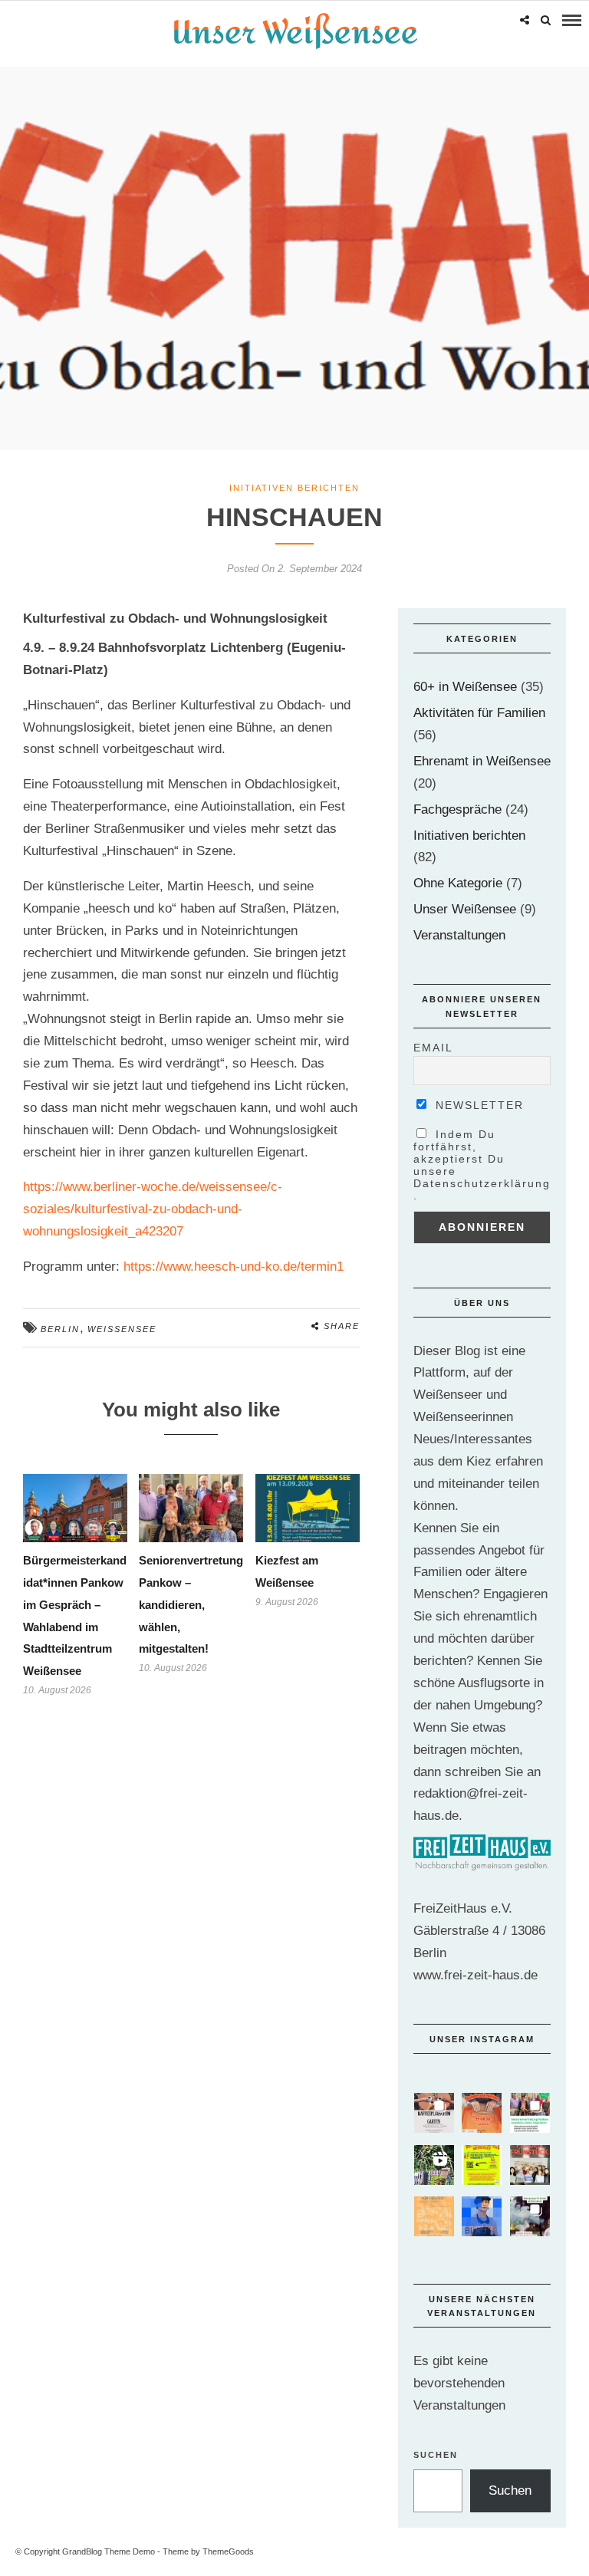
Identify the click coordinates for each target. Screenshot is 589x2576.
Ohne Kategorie (458, 883)
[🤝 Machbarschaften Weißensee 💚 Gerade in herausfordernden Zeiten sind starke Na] (482, 2165)
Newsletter (477, 1105)
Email (433, 1048)
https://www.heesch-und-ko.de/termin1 (234, 1267)
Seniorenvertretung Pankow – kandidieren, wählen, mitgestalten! (191, 1605)
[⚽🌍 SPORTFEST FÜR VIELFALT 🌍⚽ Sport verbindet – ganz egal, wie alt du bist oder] (434, 2216)
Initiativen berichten (294, 488)
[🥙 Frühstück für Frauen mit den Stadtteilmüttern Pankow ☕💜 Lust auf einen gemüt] (530, 2165)
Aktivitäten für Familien (479, 713)
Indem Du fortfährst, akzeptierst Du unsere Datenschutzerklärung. (482, 1165)
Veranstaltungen (459, 935)
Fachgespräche (457, 809)
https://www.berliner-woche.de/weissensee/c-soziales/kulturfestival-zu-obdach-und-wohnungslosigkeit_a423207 (153, 1209)
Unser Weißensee (465, 909)
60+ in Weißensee (465, 687)
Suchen (436, 2455)
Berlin (60, 1329)
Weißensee (122, 1329)
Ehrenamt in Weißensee (482, 761)
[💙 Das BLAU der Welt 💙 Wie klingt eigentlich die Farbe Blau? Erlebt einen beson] (482, 2216)
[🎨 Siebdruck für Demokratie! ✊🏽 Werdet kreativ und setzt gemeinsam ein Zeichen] (482, 2113)
